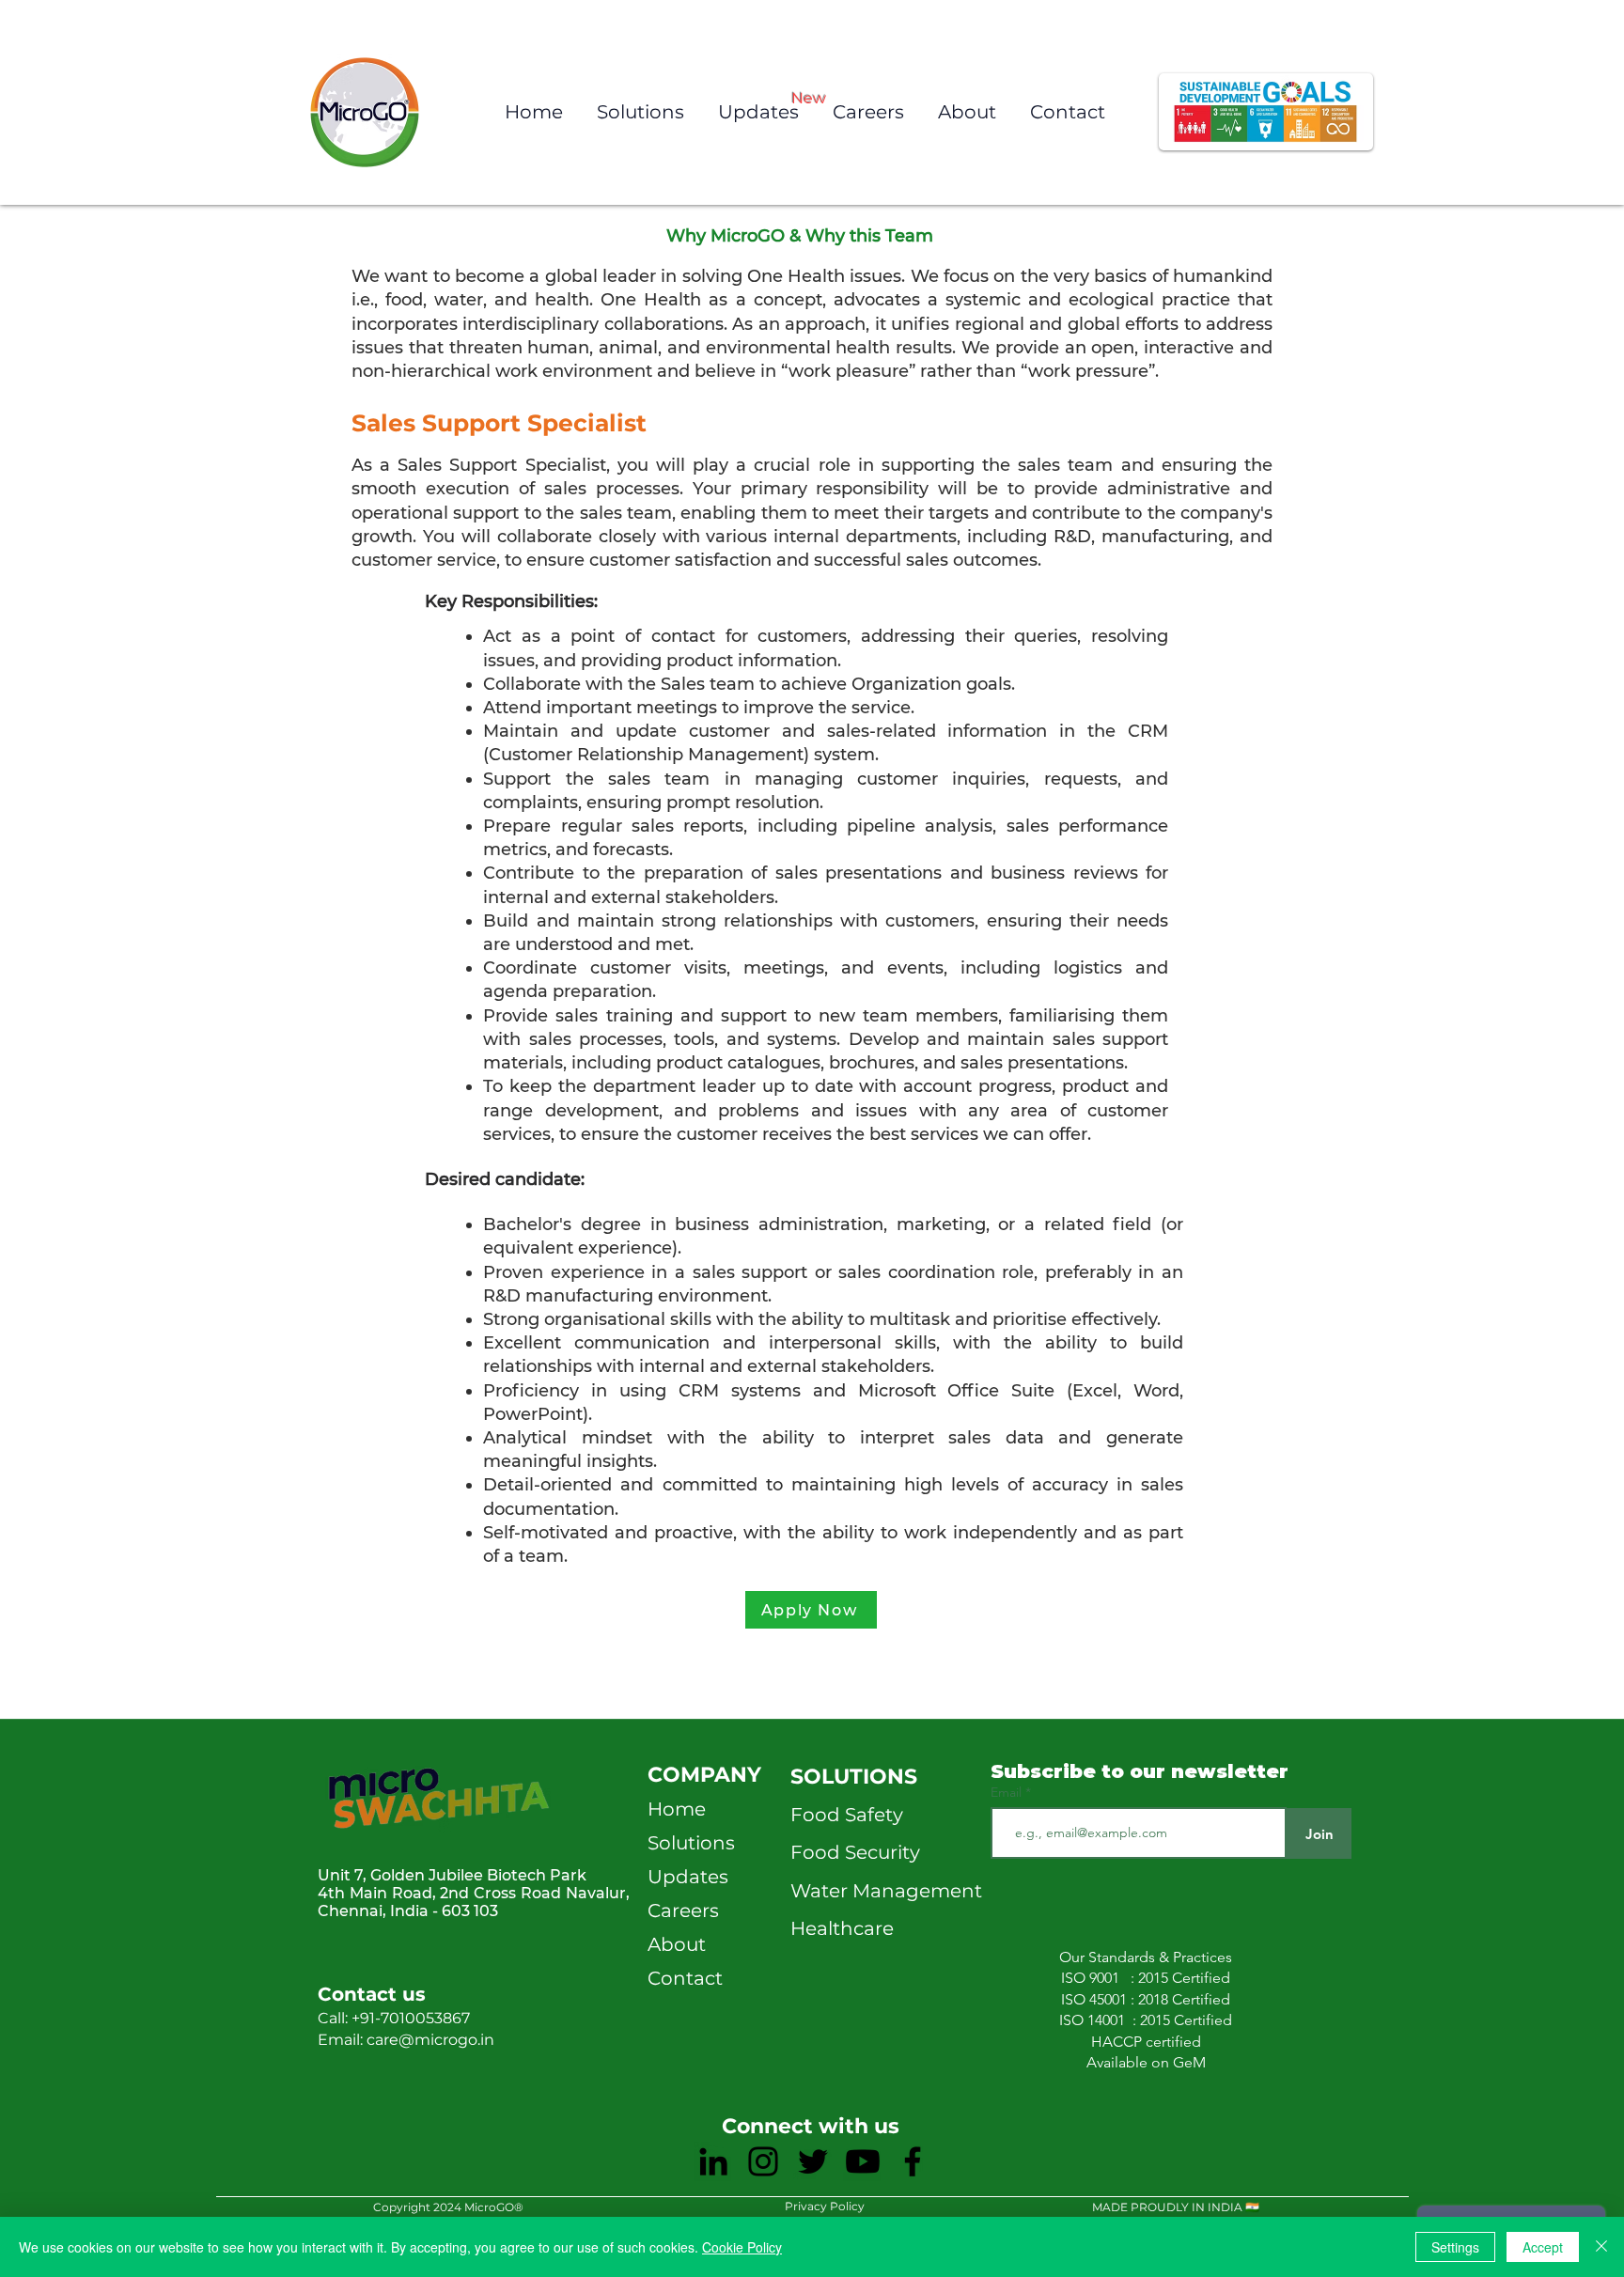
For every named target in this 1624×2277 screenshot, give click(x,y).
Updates (688, 1877)
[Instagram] (763, 2161)
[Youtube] (863, 2161)
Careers (683, 1910)
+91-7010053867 (411, 2018)
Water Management (886, 1891)
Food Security (855, 1852)
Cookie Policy (742, 2247)
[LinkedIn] (713, 2161)
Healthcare (842, 1928)
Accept (1543, 2247)
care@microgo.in (432, 2040)
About (677, 1944)
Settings (1455, 2247)
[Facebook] (913, 2161)
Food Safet (842, 1815)
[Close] (1601, 2247)
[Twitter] (813, 2161)
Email (1008, 1792)
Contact (685, 1978)
